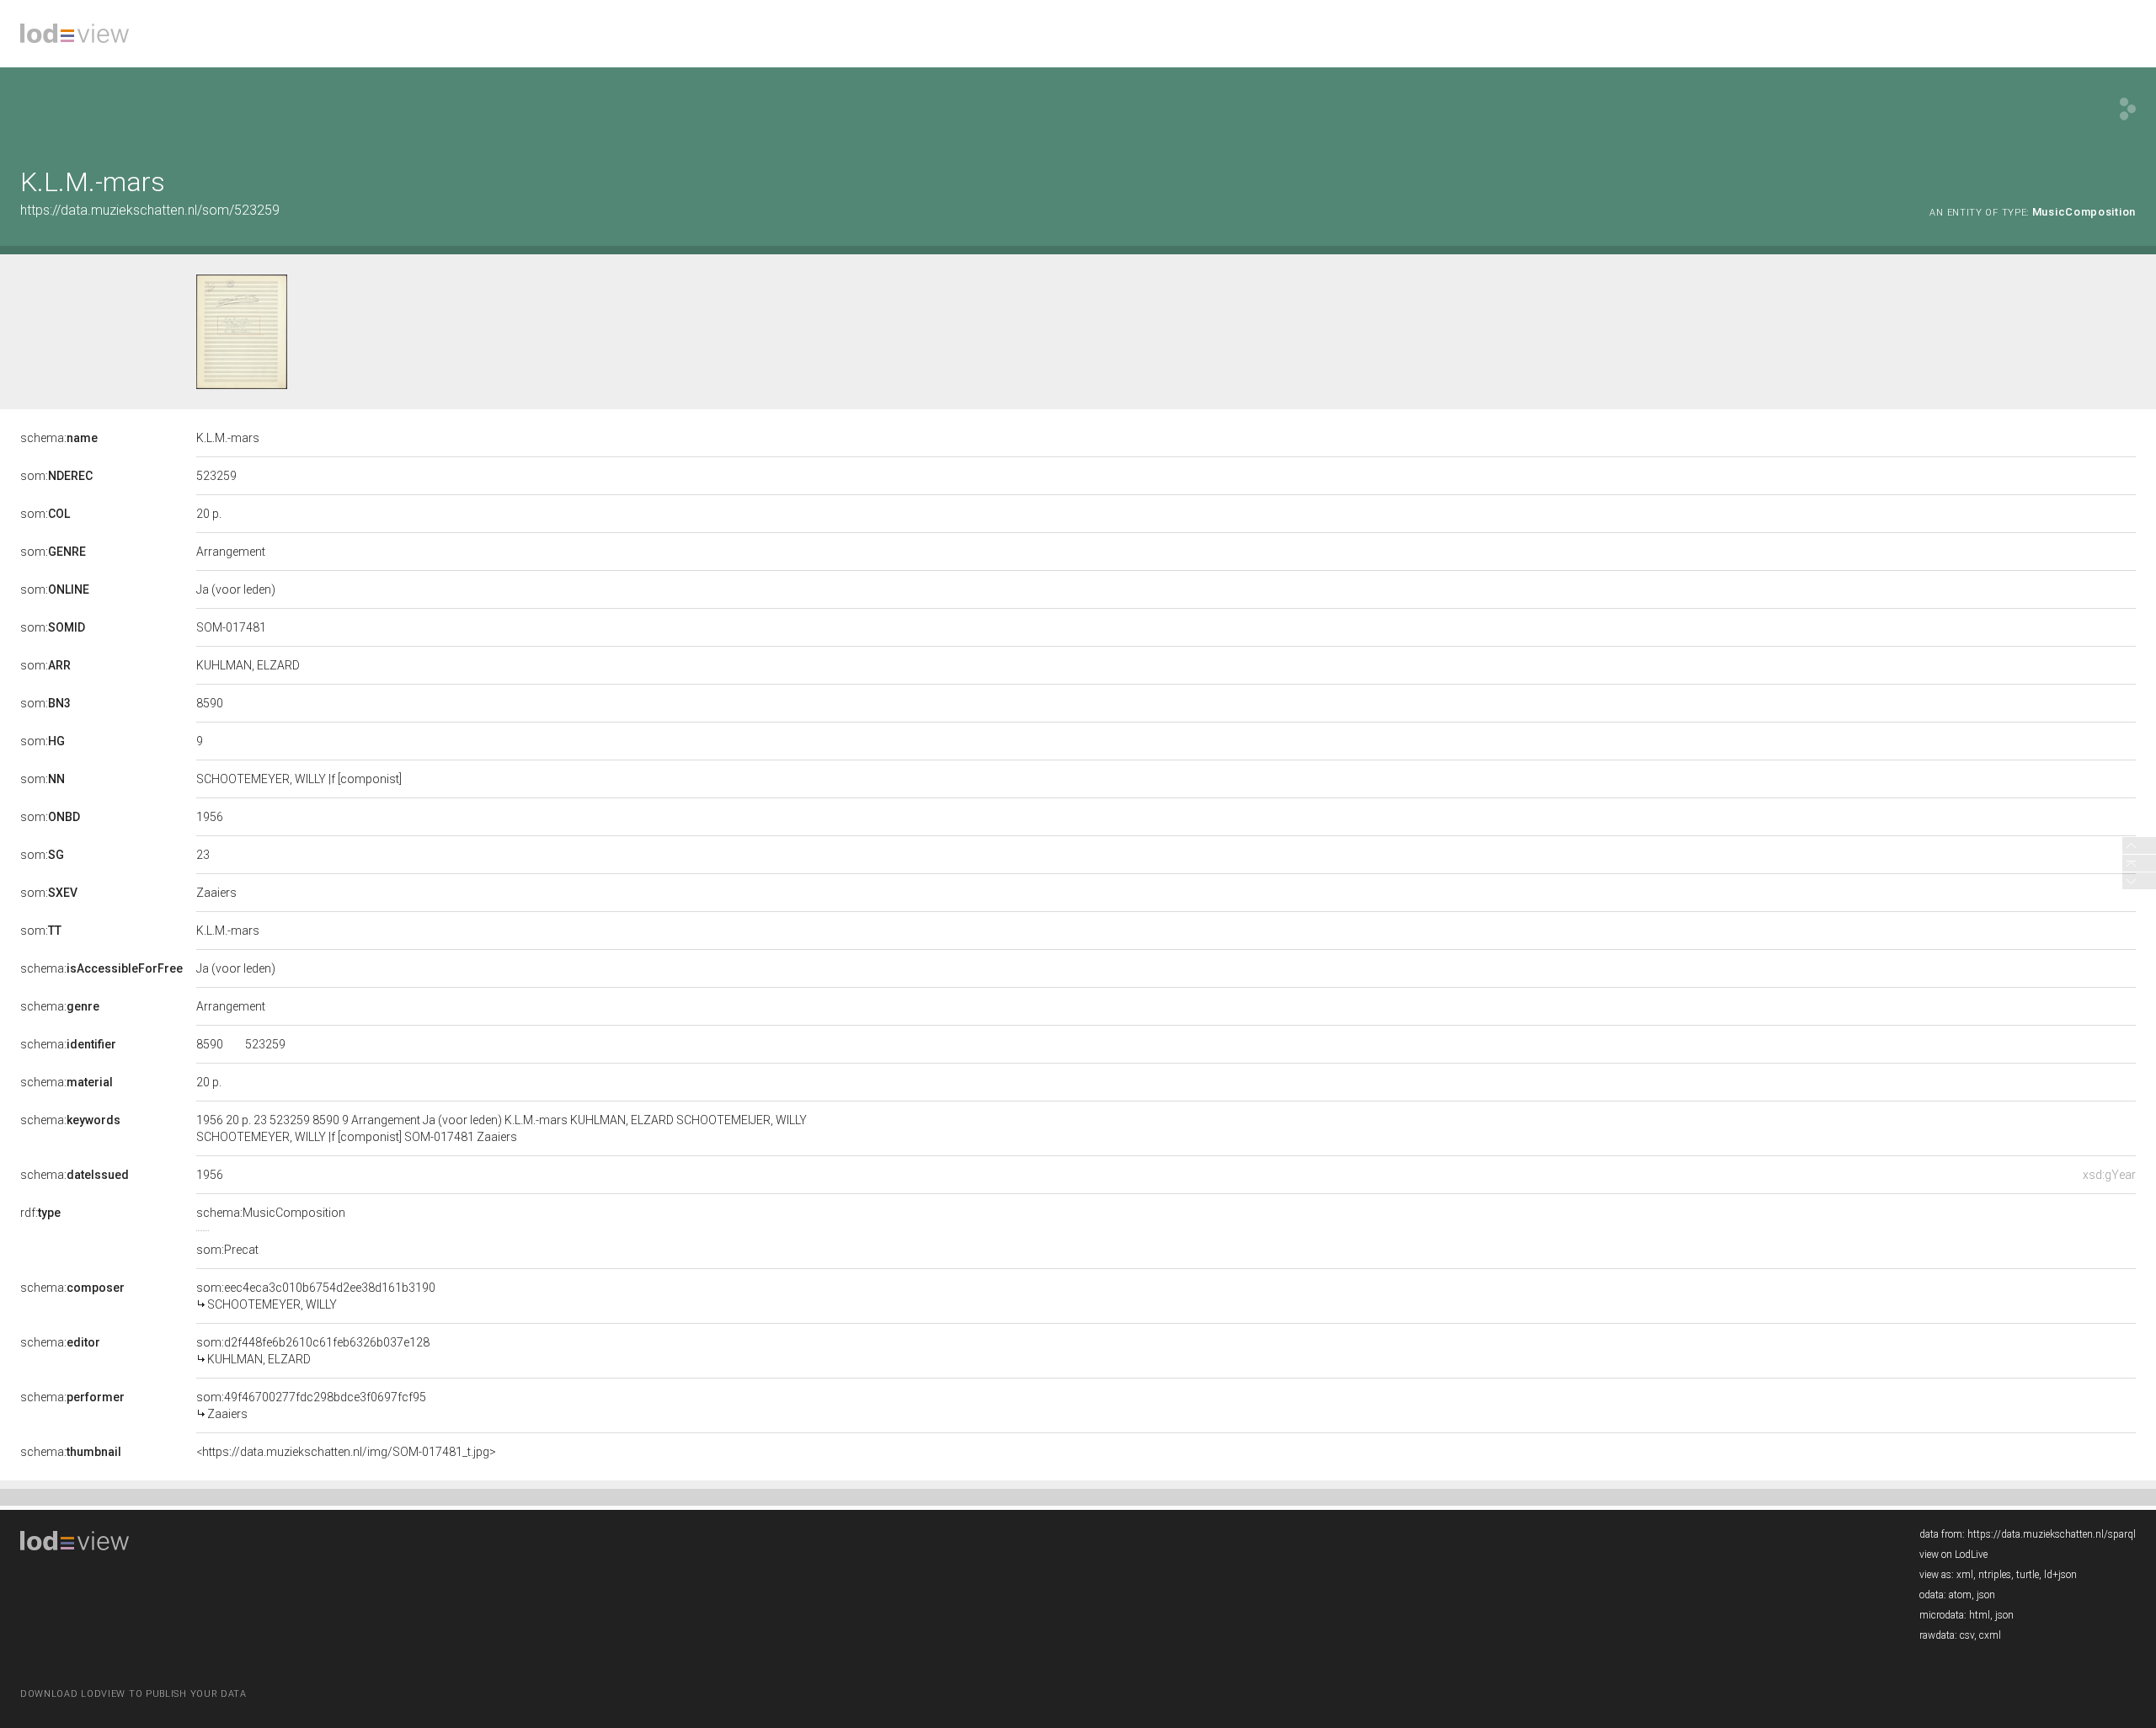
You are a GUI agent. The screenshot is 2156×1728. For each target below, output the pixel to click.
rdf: (40, 1213)
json (1986, 1595)
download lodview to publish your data (133, 1694)
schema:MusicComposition (271, 1213)
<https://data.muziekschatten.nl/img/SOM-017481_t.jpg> (346, 1452)
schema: (59, 438)
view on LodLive (1953, 1555)
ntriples (1995, 1575)
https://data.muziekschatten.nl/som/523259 (150, 210)
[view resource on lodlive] (2128, 109)
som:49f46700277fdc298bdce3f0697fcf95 (311, 1405)
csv (1967, 1635)
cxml (1990, 1635)
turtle (2028, 1575)
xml (1965, 1575)
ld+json (2060, 1575)
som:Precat (227, 1250)
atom (1960, 1595)
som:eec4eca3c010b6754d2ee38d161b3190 (316, 1296)
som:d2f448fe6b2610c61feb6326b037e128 (313, 1351)
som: (56, 476)
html (1980, 1615)
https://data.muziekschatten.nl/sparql (2052, 1534)
